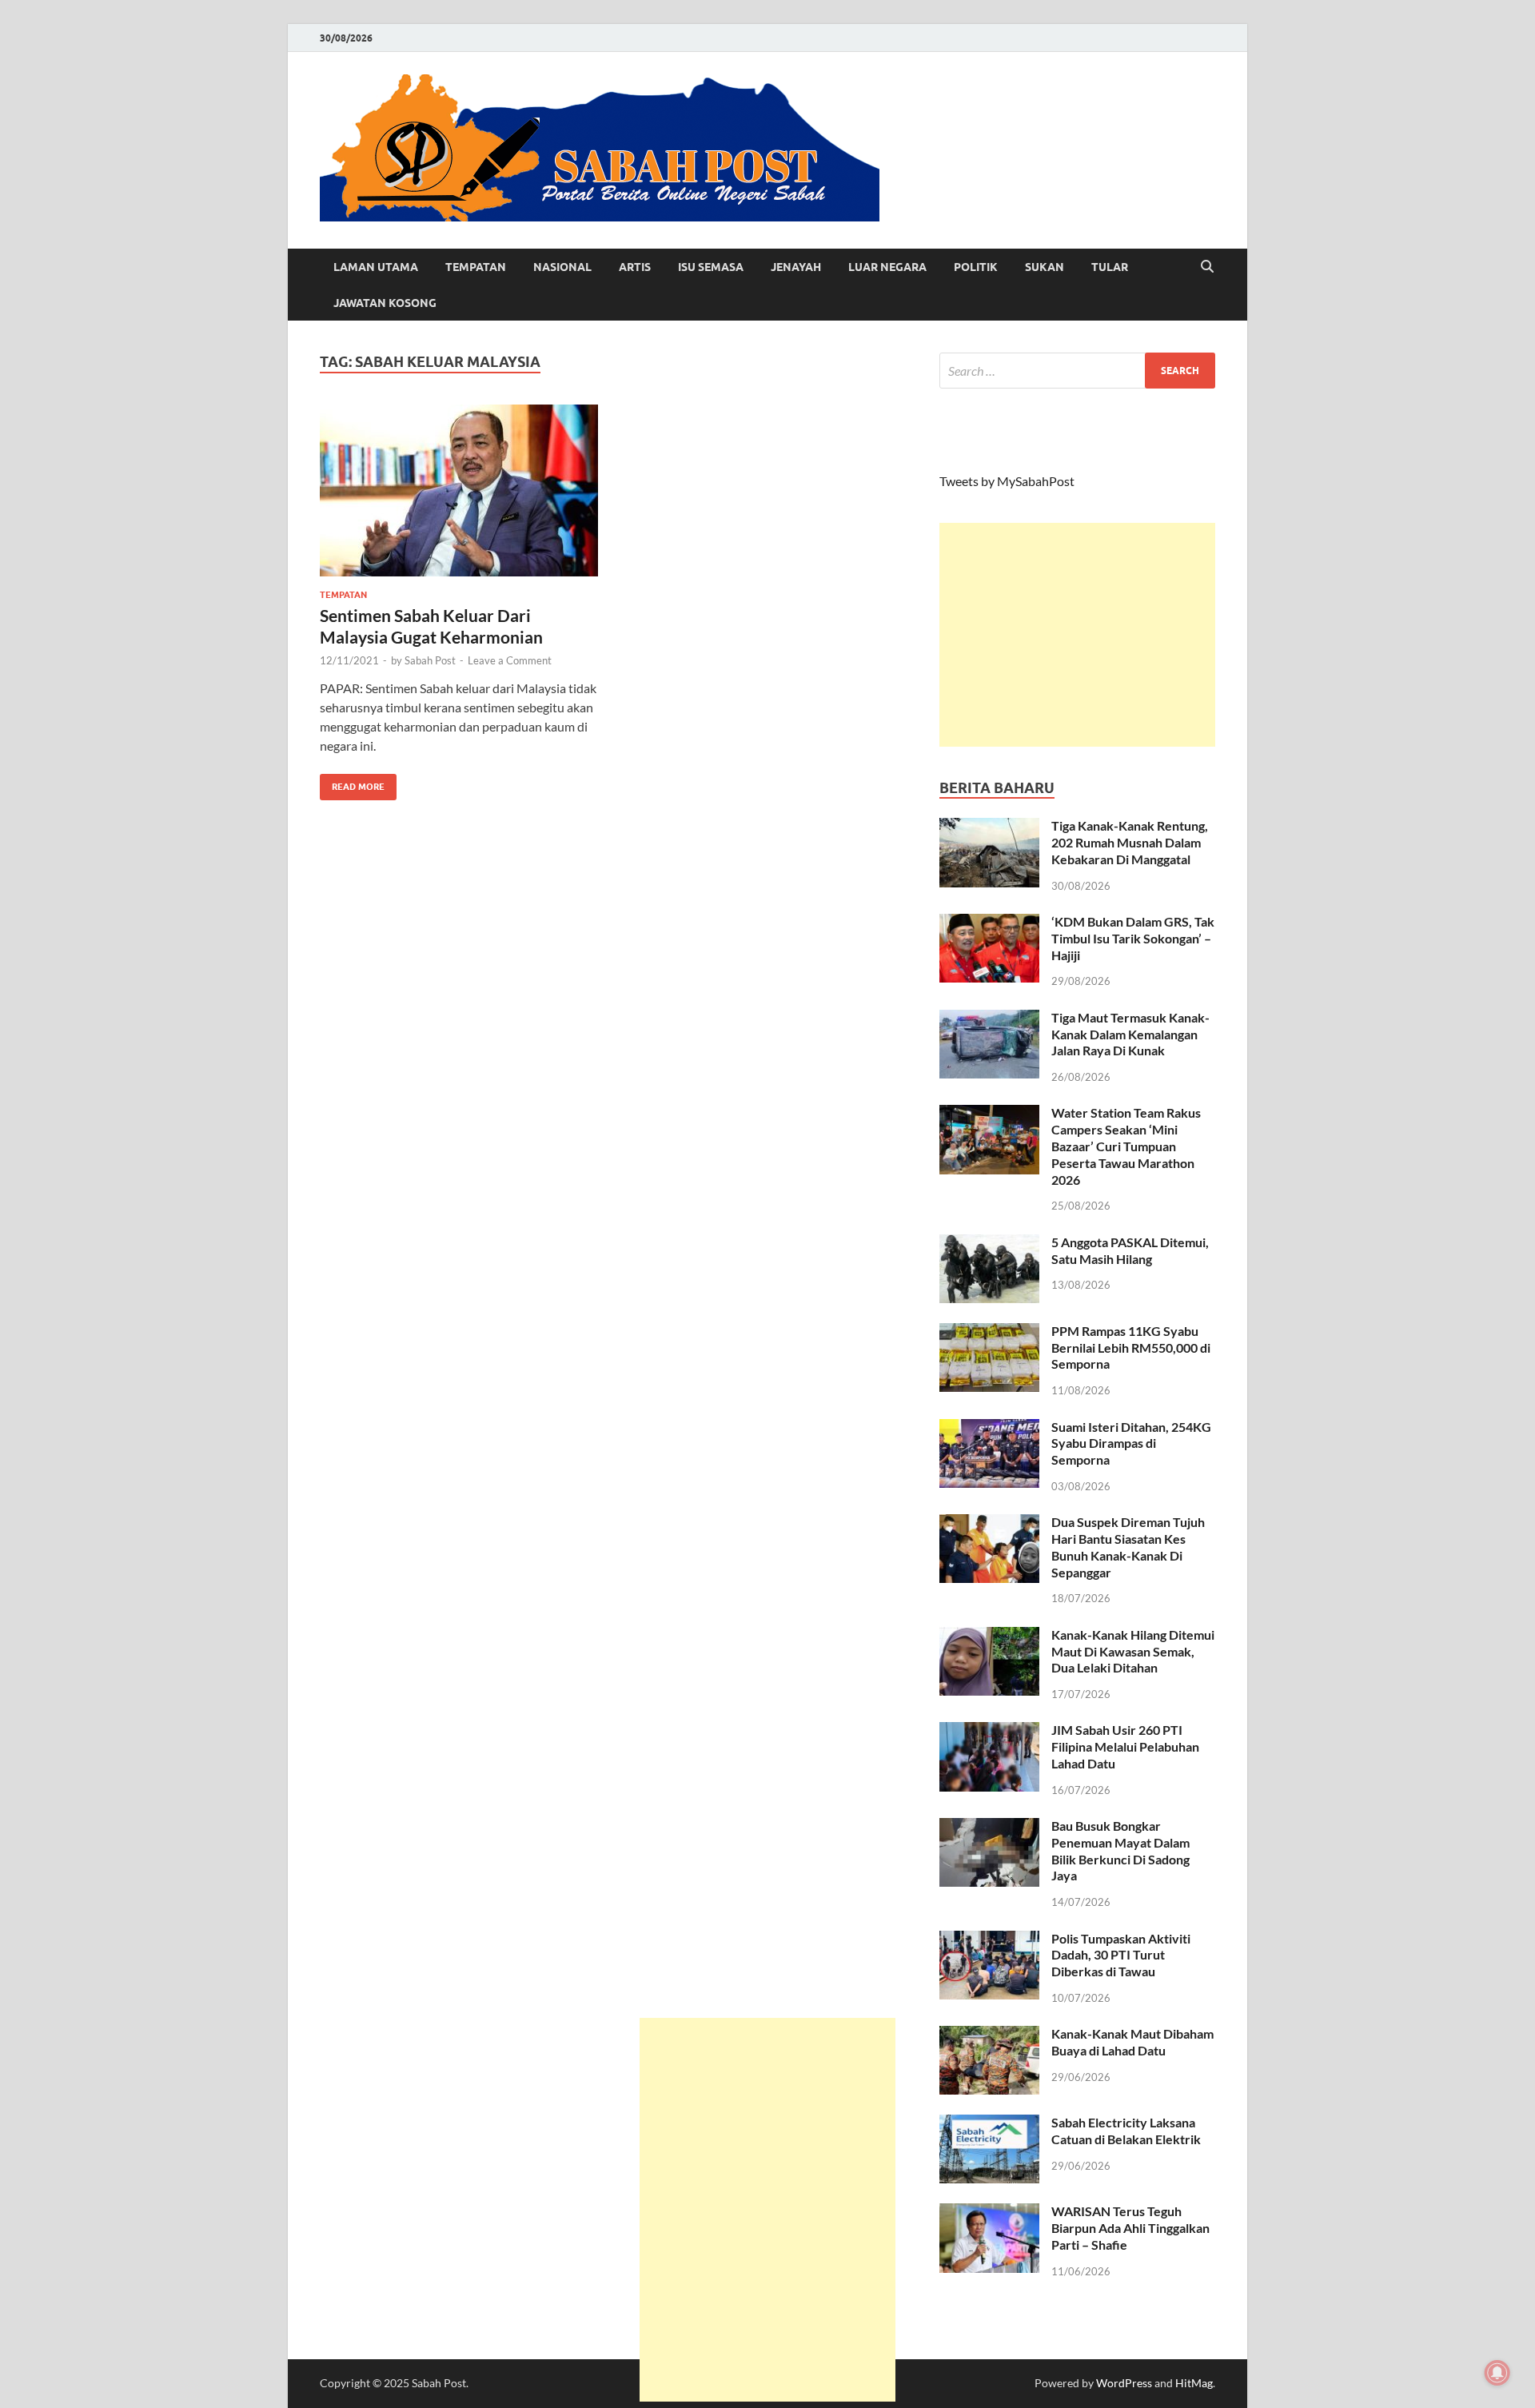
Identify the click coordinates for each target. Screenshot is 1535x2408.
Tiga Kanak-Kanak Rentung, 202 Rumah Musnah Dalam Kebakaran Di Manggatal (1130, 842)
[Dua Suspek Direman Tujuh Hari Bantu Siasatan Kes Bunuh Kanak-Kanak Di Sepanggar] (989, 1523)
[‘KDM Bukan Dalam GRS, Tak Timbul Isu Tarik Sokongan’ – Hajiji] (989, 923)
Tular (1110, 267)
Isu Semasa (711, 267)
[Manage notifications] (1497, 2373)
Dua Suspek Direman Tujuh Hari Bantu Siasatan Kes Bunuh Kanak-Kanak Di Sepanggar (1128, 1547)
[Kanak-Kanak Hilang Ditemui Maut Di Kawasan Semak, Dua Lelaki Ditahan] (989, 1636)
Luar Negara (887, 267)
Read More (352, 783)
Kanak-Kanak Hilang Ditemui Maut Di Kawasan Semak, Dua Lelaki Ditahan (1133, 1651)
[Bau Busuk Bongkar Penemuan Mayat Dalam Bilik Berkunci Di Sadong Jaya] (989, 1827)
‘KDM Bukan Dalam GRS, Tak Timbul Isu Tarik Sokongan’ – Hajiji (1133, 938)
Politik (976, 267)
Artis (635, 267)
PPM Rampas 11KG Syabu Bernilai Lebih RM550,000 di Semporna (1131, 1348)
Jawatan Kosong (385, 303)
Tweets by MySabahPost (1007, 481)
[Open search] (1207, 267)
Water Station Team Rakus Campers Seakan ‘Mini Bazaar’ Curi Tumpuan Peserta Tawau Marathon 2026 (1126, 1146)
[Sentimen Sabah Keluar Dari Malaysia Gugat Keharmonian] (459, 490)
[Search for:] (1077, 371)
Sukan (1045, 267)
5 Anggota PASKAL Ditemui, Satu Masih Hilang (1130, 1250)
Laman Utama (376, 267)
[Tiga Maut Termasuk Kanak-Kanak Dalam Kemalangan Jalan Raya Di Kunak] (989, 1019)
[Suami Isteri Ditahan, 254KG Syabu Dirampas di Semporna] (989, 1428)
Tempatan (476, 267)
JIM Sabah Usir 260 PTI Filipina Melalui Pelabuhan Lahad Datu (1125, 1746)
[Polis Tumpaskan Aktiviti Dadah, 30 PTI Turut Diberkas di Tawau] (989, 1940)
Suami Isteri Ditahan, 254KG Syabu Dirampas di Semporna (1131, 1443)
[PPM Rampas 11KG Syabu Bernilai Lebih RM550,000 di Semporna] (989, 1332)
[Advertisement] (1077, 635)
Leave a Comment (510, 660)
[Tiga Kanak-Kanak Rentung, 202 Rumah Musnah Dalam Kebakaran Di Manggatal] (989, 827)
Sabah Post (430, 660)
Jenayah (796, 267)
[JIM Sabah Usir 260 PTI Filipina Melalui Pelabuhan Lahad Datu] (989, 1731)
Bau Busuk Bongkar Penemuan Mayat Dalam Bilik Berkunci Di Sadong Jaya (1120, 1850)
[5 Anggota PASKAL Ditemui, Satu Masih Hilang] (989, 1244)
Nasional (562, 267)
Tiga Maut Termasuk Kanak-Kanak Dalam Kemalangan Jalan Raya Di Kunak (1130, 1034)
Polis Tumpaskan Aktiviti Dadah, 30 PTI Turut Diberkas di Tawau (1121, 1955)
